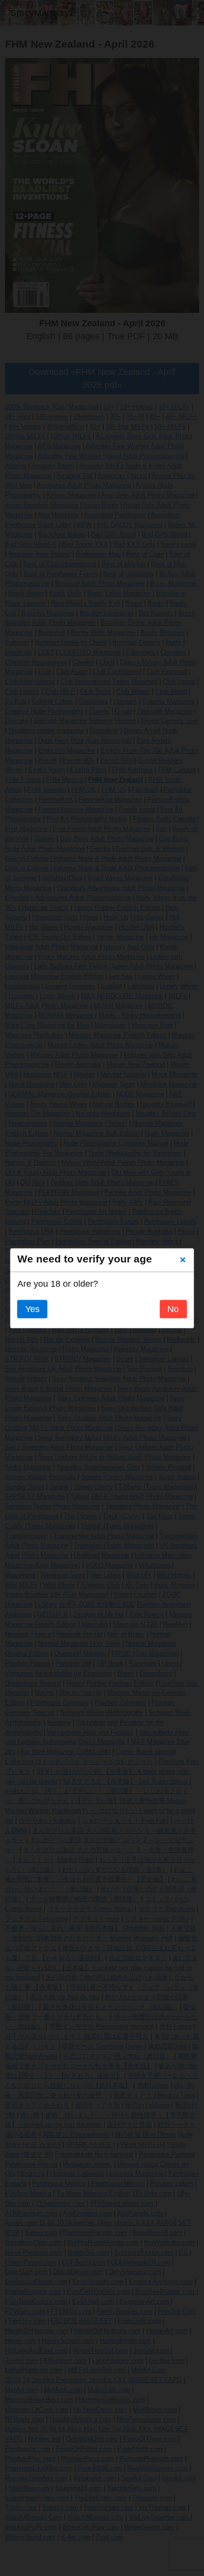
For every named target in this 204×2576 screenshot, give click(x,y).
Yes (32, 1309)
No (173, 1309)
